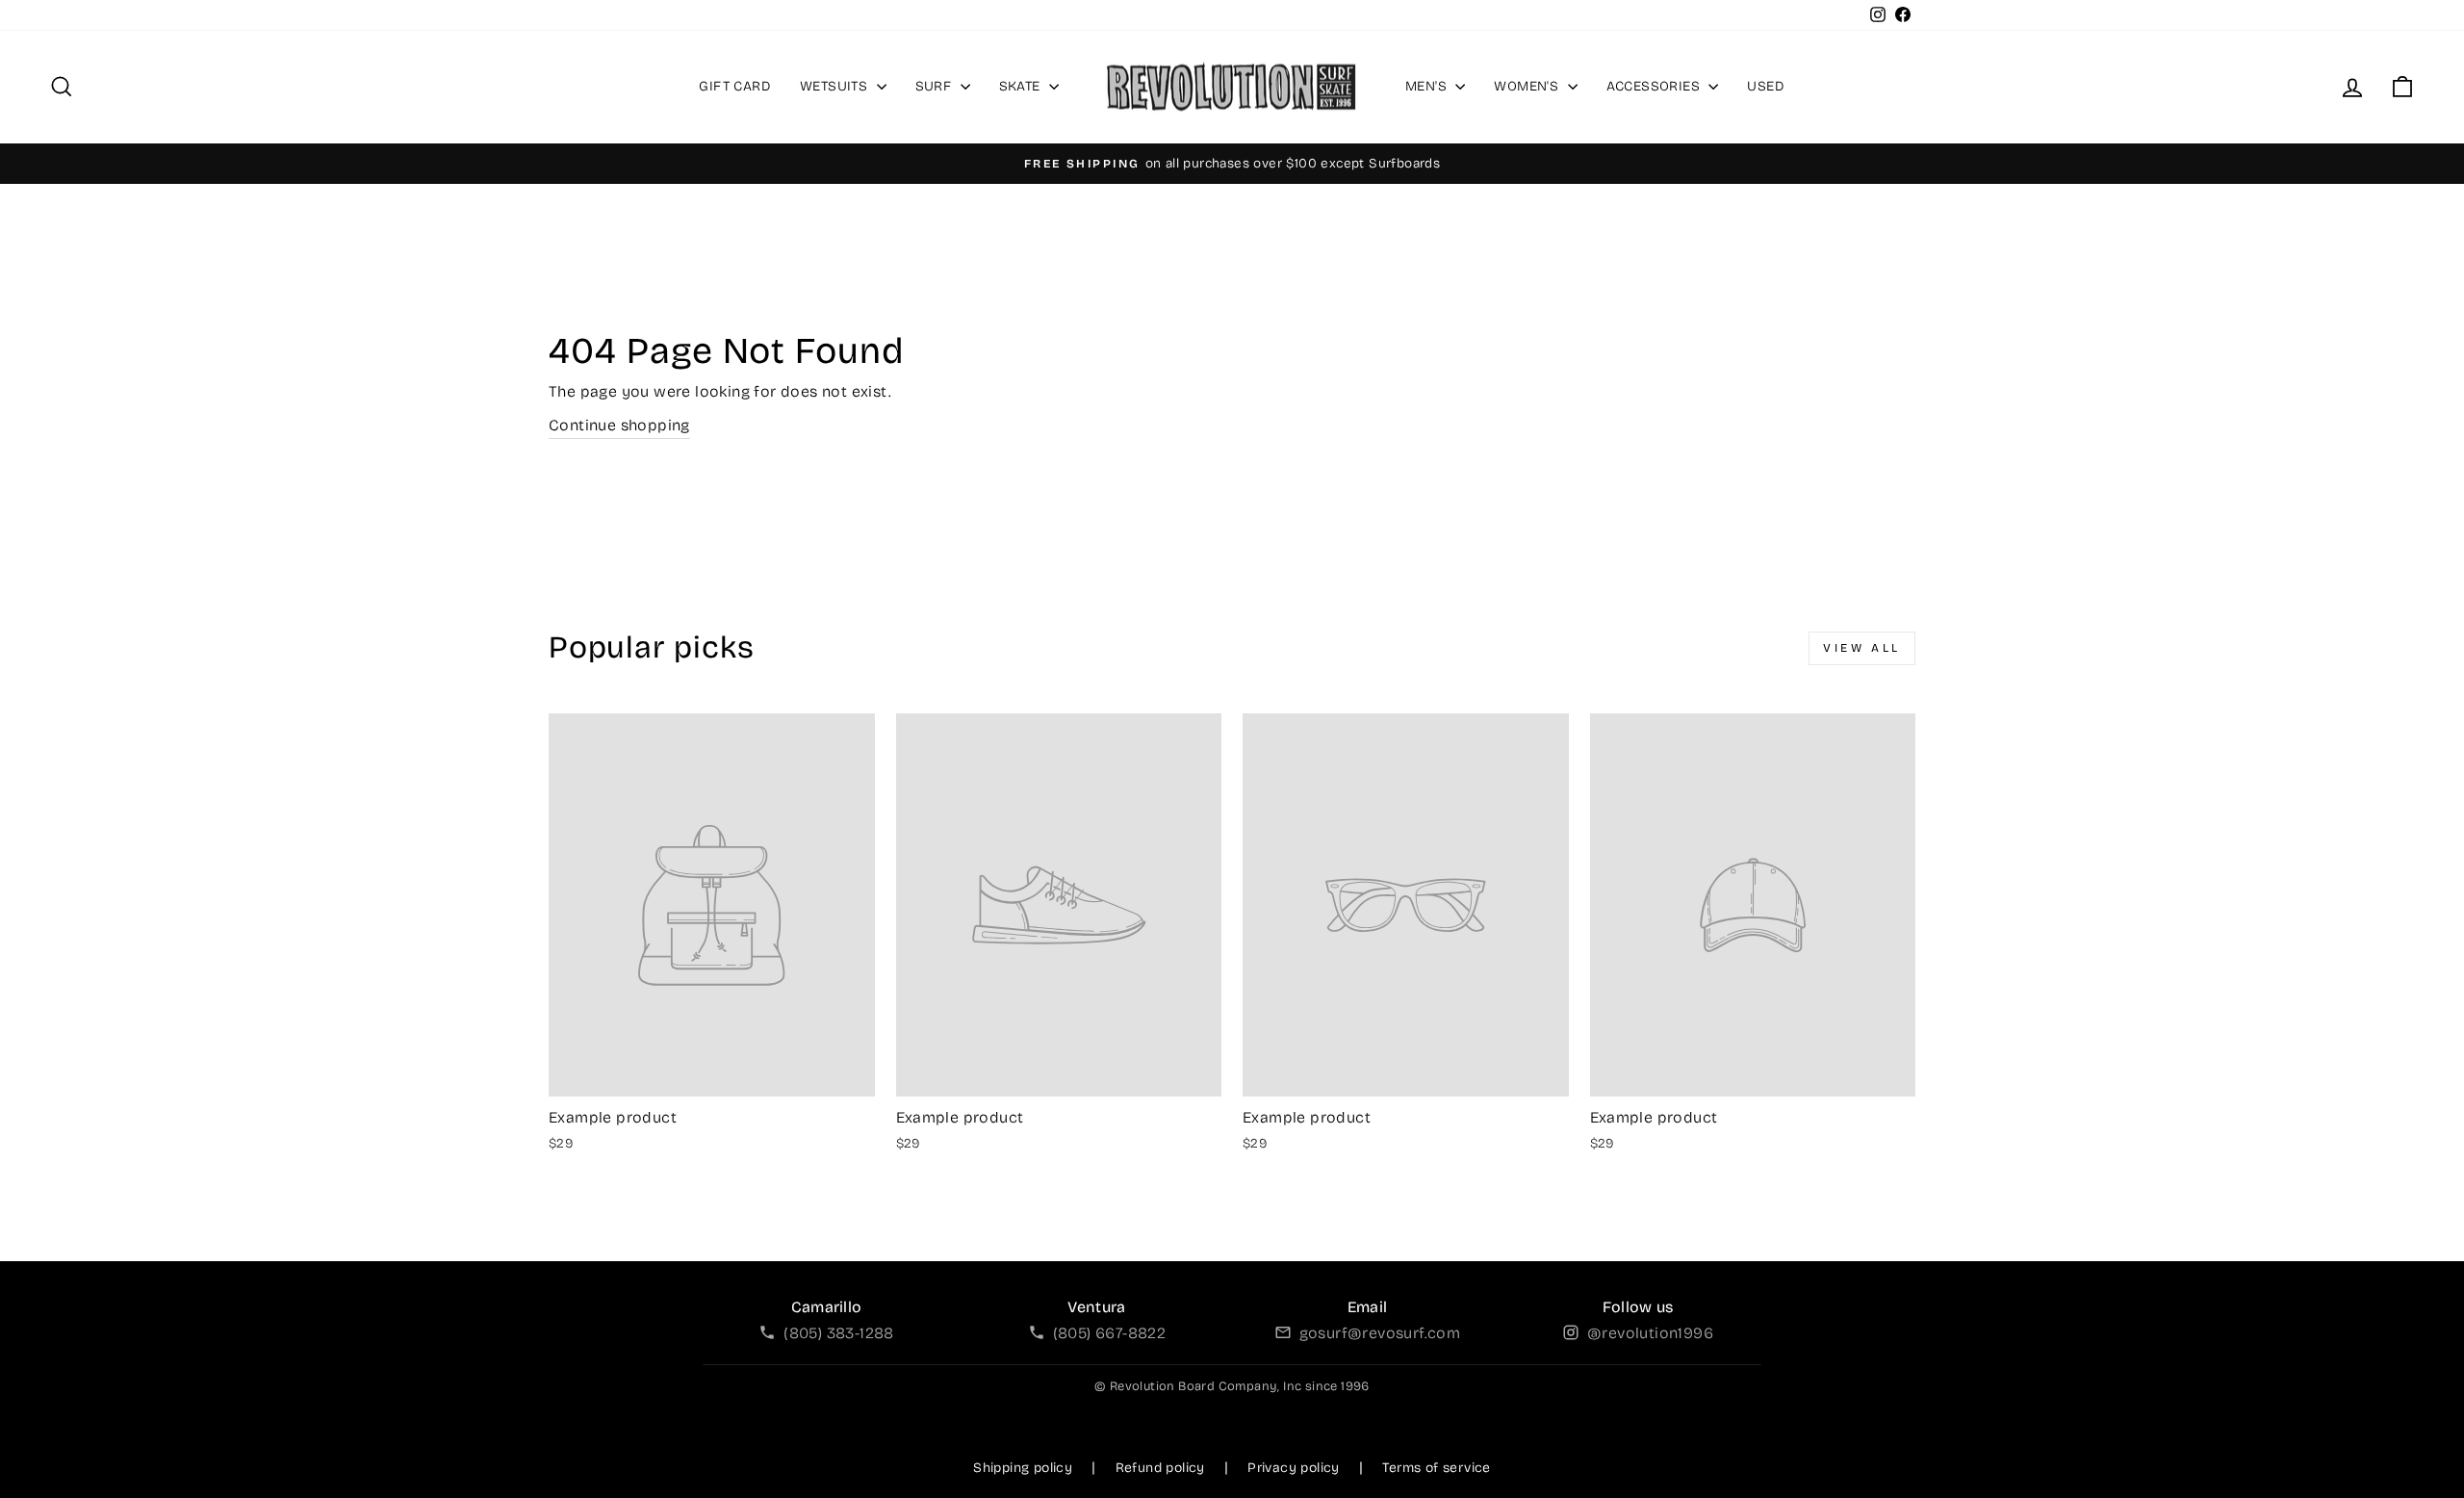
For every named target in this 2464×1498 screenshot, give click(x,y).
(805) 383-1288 (839, 1333)
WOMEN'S (1528, 86)
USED (1766, 86)
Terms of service (1436, 1468)
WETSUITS (836, 86)
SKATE (1022, 86)
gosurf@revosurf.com (1380, 1333)
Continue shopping (619, 425)
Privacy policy (1294, 1468)
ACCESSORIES (1655, 86)
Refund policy (1160, 1468)
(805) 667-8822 (1110, 1333)
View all (1862, 648)
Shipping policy (1023, 1468)
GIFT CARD (735, 86)
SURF (936, 86)
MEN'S (1428, 86)
